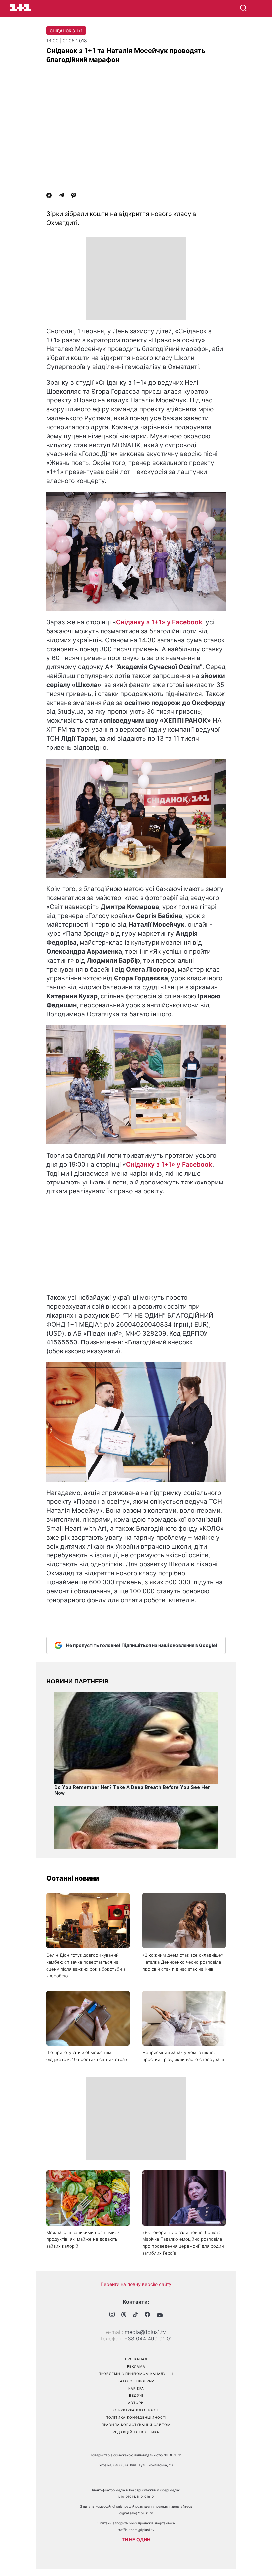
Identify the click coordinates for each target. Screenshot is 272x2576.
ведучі (136, 2395)
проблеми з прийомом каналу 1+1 (136, 2374)
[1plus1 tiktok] (136, 2315)
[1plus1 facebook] (147, 2315)
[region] (136, 279)
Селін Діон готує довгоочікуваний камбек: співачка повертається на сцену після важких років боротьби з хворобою (86, 1965)
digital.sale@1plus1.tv (136, 2513)
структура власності (136, 2410)
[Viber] (74, 196)
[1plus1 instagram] (112, 2315)
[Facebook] (49, 196)
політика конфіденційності (136, 2417)
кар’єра (136, 2388)
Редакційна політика (136, 2432)
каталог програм (136, 2381)
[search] (243, 8)
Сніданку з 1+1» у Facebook (159, 622)
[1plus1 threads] (124, 2315)
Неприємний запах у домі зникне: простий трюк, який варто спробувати (183, 2056)
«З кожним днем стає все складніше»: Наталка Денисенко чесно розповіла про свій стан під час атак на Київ (183, 1962)
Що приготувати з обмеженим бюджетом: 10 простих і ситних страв (87, 2056)
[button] (259, 8)
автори (136, 2403)
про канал (136, 2359)
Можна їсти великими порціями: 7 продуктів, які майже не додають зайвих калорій (83, 2239)
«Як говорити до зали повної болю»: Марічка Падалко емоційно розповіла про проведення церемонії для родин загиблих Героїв (183, 2243)
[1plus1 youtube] (160, 2315)
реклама (136, 2366)
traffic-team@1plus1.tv (136, 2530)
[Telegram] (61, 196)
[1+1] (20, 8)
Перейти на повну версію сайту (136, 2284)
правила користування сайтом (136, 2425)
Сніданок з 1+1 (66, 31)
